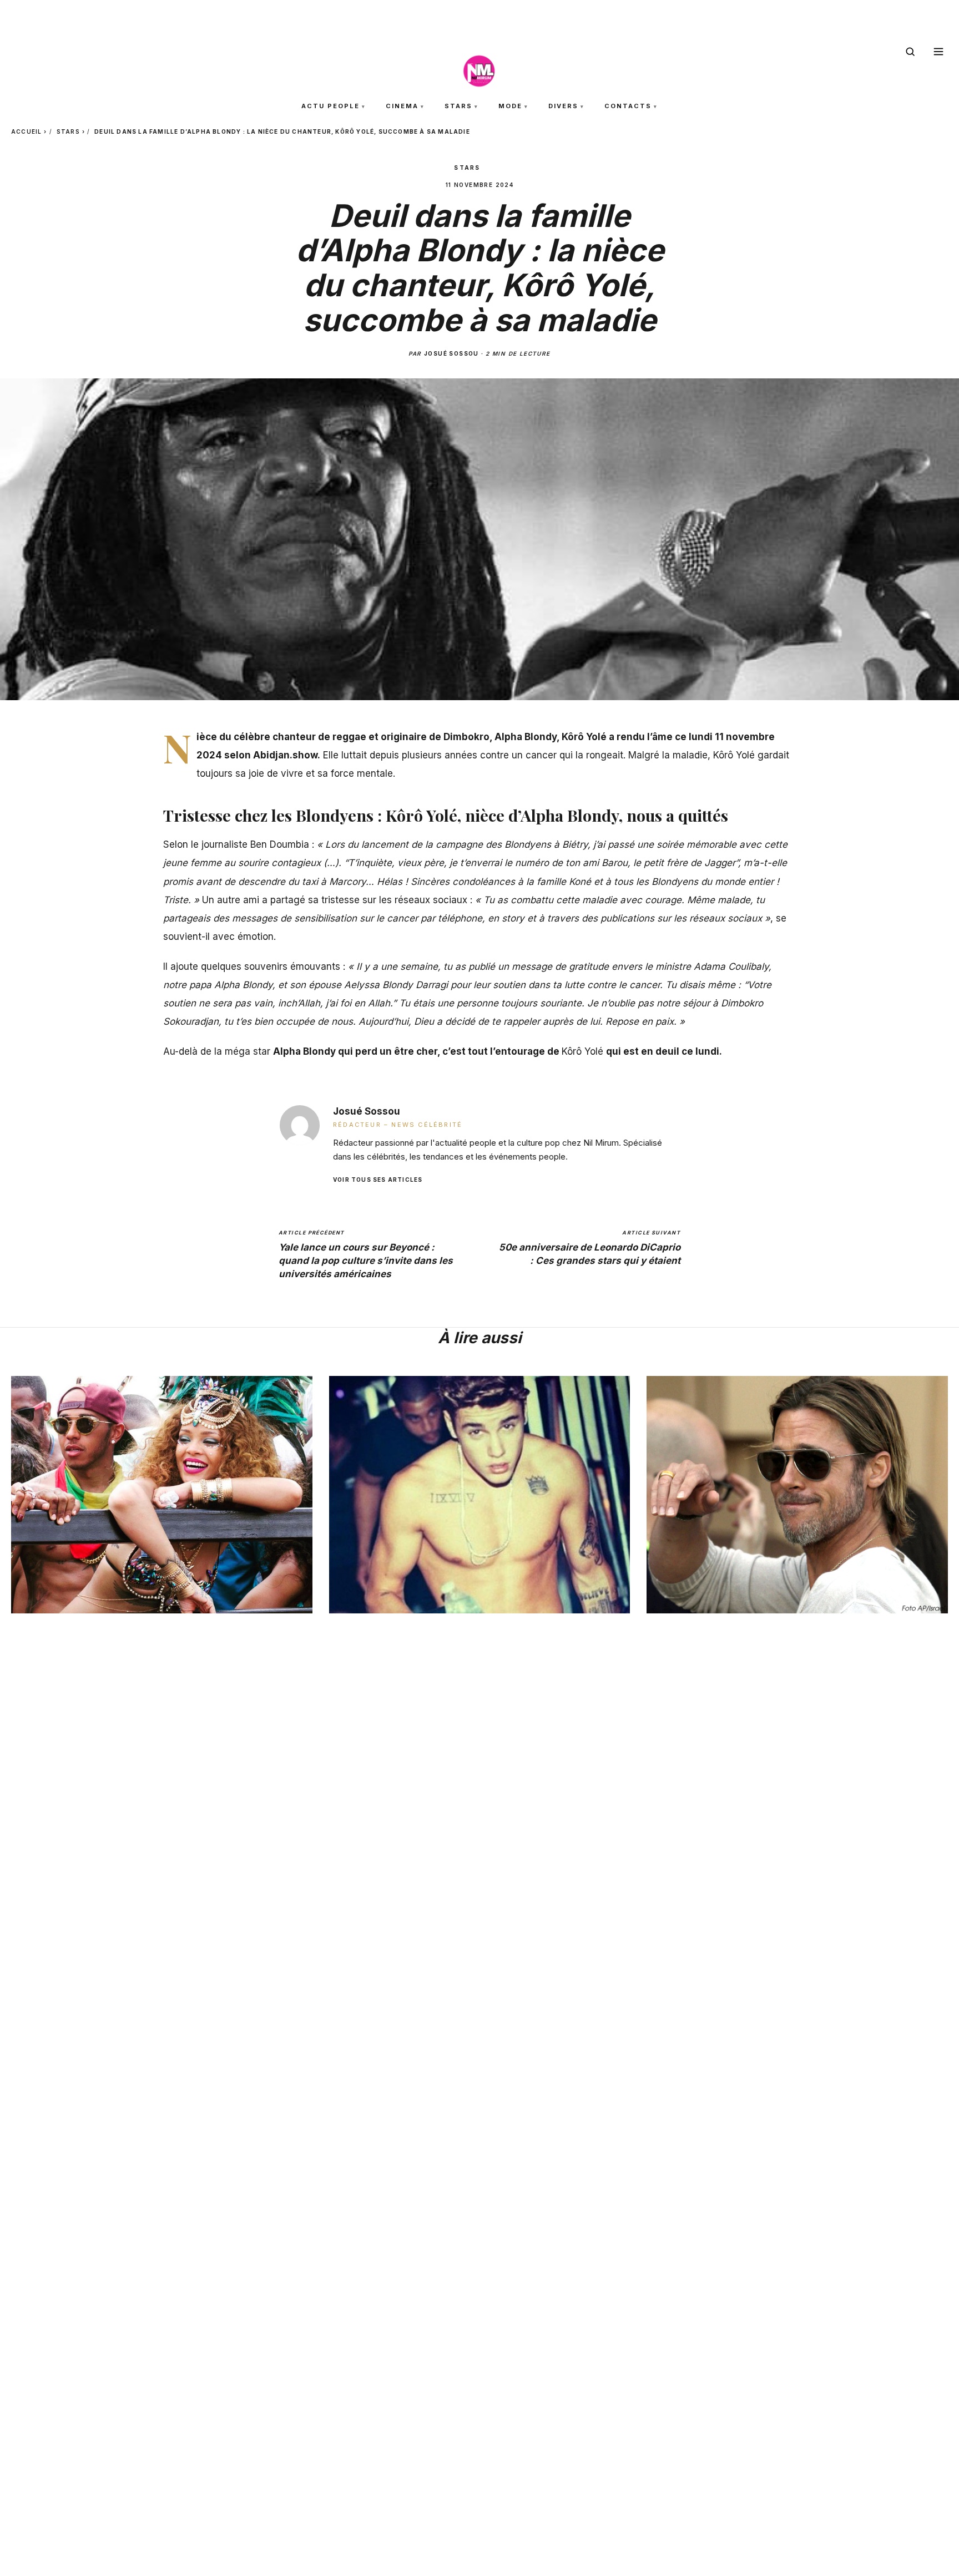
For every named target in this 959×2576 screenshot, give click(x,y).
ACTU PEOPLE (330, 106)
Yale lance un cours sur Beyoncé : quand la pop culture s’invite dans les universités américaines (366, 1254)
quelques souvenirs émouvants (271, 966)
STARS (458, 106)
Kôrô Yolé (584, 1051)
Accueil (26, 131)
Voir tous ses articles (378, 1179)
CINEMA (402, 106)
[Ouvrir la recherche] (910, 52)
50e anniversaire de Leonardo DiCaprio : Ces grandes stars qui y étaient (590, 1247)
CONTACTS (628, 106)
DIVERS (563, 106)
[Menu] (938, 52)
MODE (510, 106)
